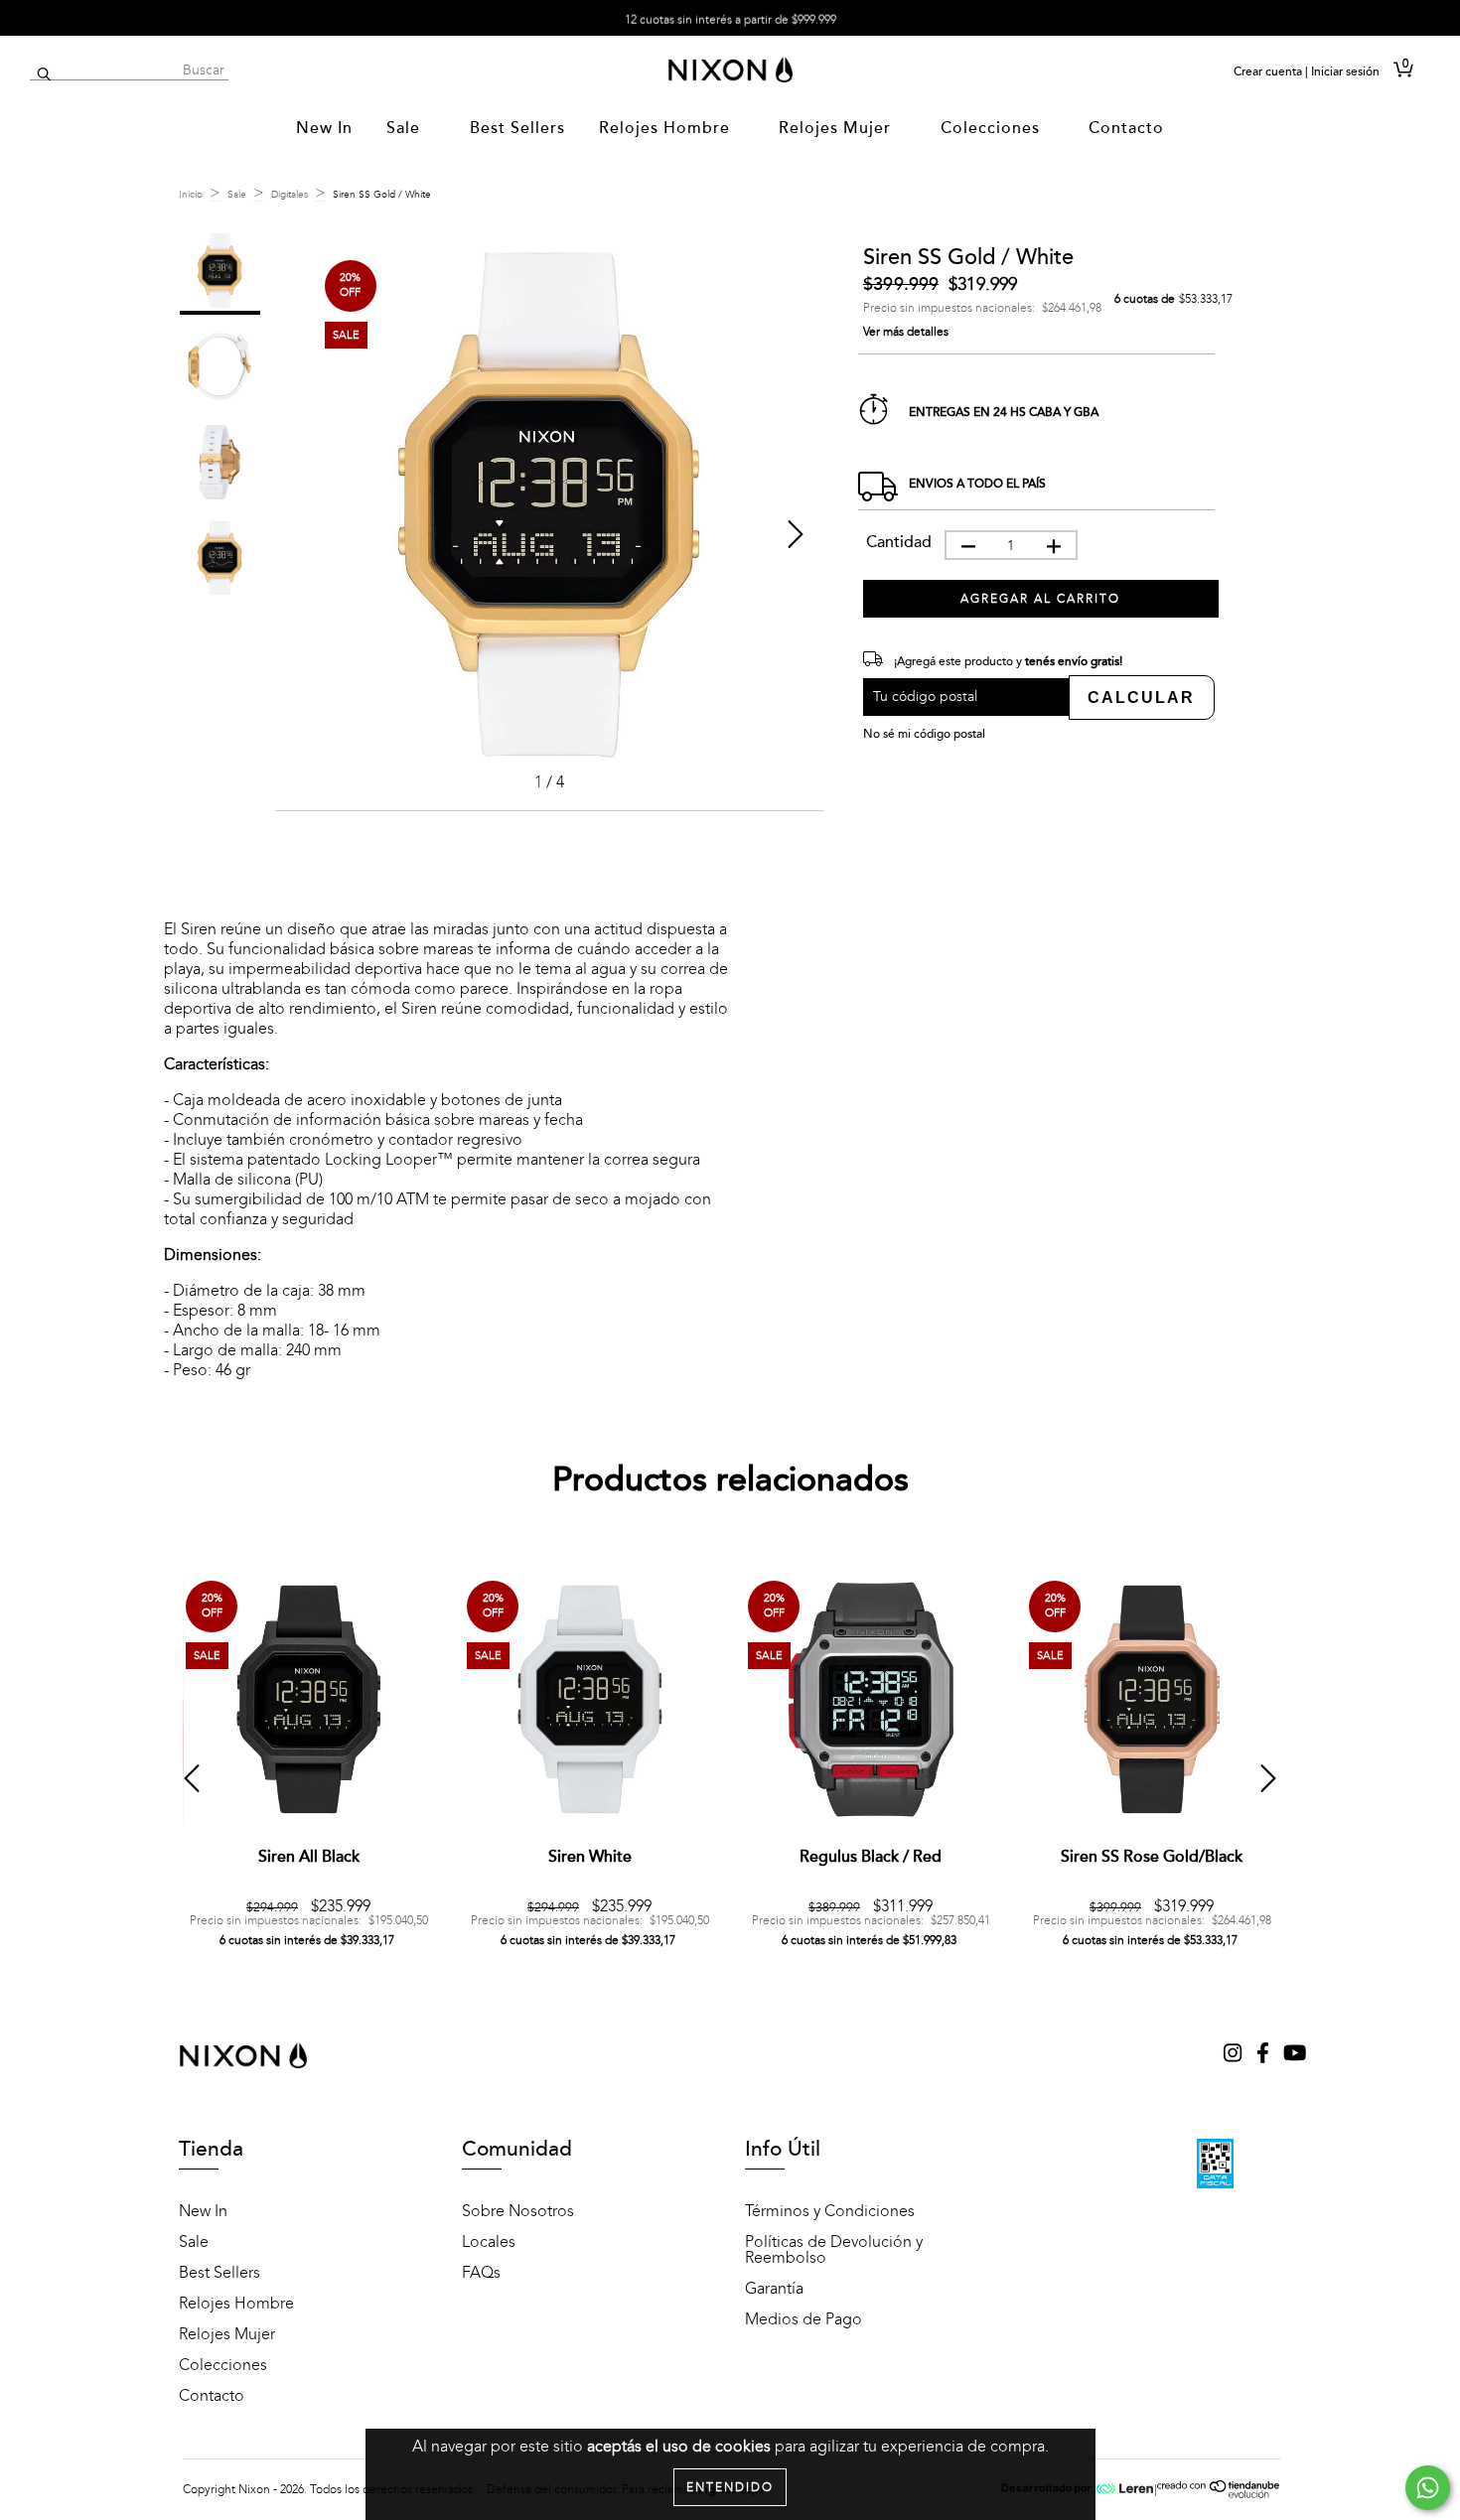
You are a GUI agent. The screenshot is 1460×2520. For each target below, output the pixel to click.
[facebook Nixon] (1265, 2055)
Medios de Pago (803, 2319)
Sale (406, 128)
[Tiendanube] (1219, 2494)
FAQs (481, 2273)
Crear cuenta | (1271, 71)
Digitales (290, 195)
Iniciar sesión (1345, 71)
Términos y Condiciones (830, 2211)
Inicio (191, 195)
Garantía (774, 2289)
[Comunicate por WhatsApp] (1428, 2488)
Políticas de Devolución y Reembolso (834, 2250)
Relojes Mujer (837, 128)
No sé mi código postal (924, 734)
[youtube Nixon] (1295, 2055)
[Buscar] (44, 75)
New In (324, 128)
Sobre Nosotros (518, 2211)
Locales (489, 2242)
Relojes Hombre (667, 128)
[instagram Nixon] (1235, 2055)
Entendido (730, 2487)
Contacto (1126, 128)
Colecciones (993, 128)
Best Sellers (517, 128)
